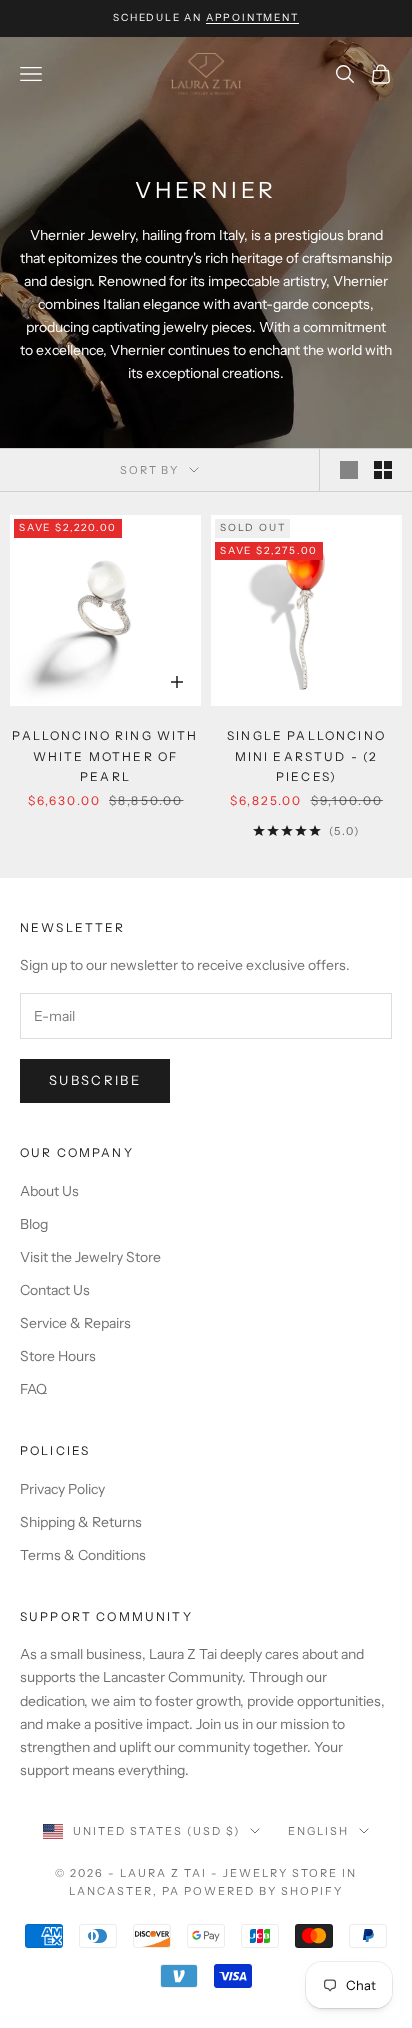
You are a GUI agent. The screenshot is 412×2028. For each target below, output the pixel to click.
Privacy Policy (62, 1489)
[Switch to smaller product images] (383, 470)
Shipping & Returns (81, 1522)
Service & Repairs (75, 1323)
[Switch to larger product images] (349, 470)
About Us (49, 1191)
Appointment (252, 17)
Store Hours (58, 1356)
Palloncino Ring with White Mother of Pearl (105, 756)
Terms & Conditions (83, 1555)
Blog (34, 1224)
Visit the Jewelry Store (90, 1257)
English (318, 1831)
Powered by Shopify (263, 1891)
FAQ (33, 1389)
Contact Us (55, 1290)
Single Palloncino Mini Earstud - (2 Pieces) (306, 756)
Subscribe (95, 1080)
